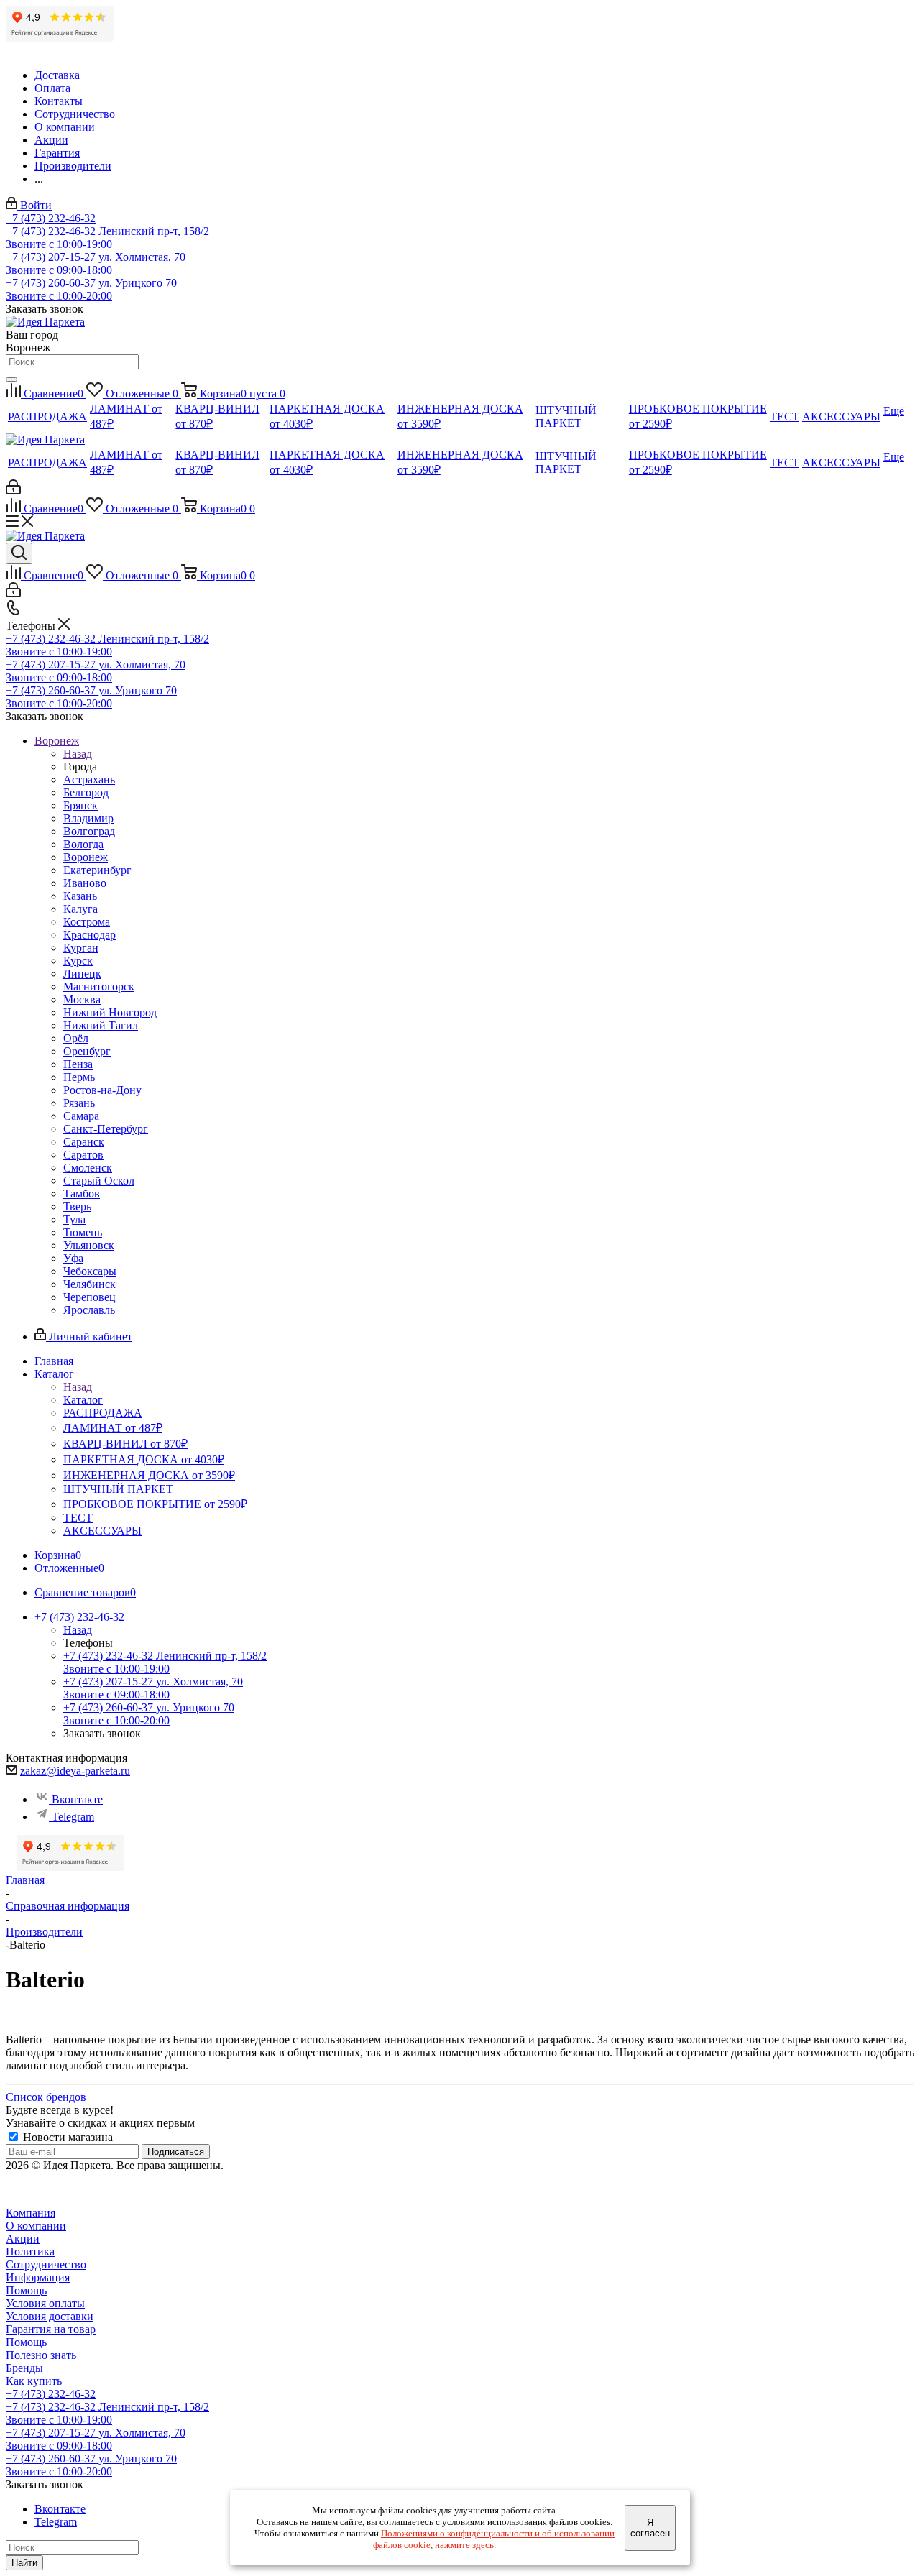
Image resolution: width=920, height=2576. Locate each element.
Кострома (87, 922)
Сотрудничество (46, 2264)
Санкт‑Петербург (106, 1129)
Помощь (26, 2290)
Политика (30, 2251)
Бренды (24, 2368)
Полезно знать (41, 2355)
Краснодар (89, 935)
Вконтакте (77, 1799)
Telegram (73, 1817)
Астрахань (89, 779)
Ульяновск (89, 1245)
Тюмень (83, 1232)
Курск (78, 961)
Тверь (77, 1206)
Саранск (84, 1142)
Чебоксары (90, 1271)
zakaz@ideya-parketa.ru (75, 1771)
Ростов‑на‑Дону (102, 1090)
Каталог (83, 1400)
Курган (81, 948)
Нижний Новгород (110, 1012)
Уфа (73, 1258)
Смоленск (88, 1168)
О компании (36, 2226)
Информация (38, 2277)
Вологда (83, 844)
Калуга (80, 909)
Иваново (85, 883)
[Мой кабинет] (13, 491)
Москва (82, 999)
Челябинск (89, 1284)
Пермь (79, 1077)
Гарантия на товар (51, 2329)
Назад (78, 754)
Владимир (88, 818)
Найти (24, 2563)
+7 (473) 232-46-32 (51, 218)
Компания (31, 2213)
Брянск (80, 805)
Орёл (76, 1038)
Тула (74, 1219)
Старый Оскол (99, 1181)
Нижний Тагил (101, 1025)
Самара (81, 1116)
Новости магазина (66, 2137)
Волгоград (89, 831)
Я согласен (650, 2528)
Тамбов (82, 1193)
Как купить (34, 2381)
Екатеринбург (97, 870)
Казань (80, 896)
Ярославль (89, 1310)
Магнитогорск (99, 986)
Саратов (83, 1155)
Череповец (89, 1297)
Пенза (78, 1064)
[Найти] (11, 379)
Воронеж (86, 857)
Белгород (86, 792)
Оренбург (87, 1051)
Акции (23, 2239)
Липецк (82, 974)
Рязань (79, 1103)
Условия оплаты (45, 2303)
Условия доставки (50, 2316)
